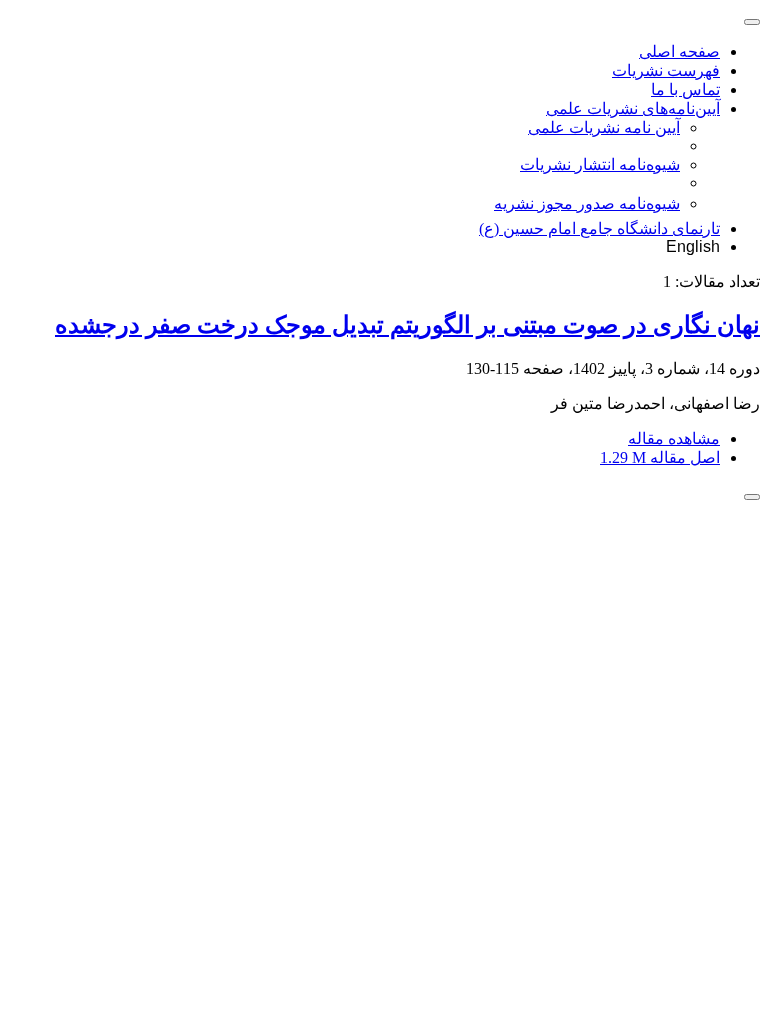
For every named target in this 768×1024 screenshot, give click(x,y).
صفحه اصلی (679, 51)
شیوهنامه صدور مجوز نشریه (587, 203)
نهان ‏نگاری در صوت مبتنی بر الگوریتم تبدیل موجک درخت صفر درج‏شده (407, 325)
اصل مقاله (660, 457)
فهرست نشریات (666, 70)
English (693, 246)
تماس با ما (685, 89)
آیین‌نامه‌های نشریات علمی (633, 108)
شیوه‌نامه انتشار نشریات (600, 164)
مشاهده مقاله (674, 438)
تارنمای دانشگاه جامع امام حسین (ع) (599, 228)
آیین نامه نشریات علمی (604, 127)
